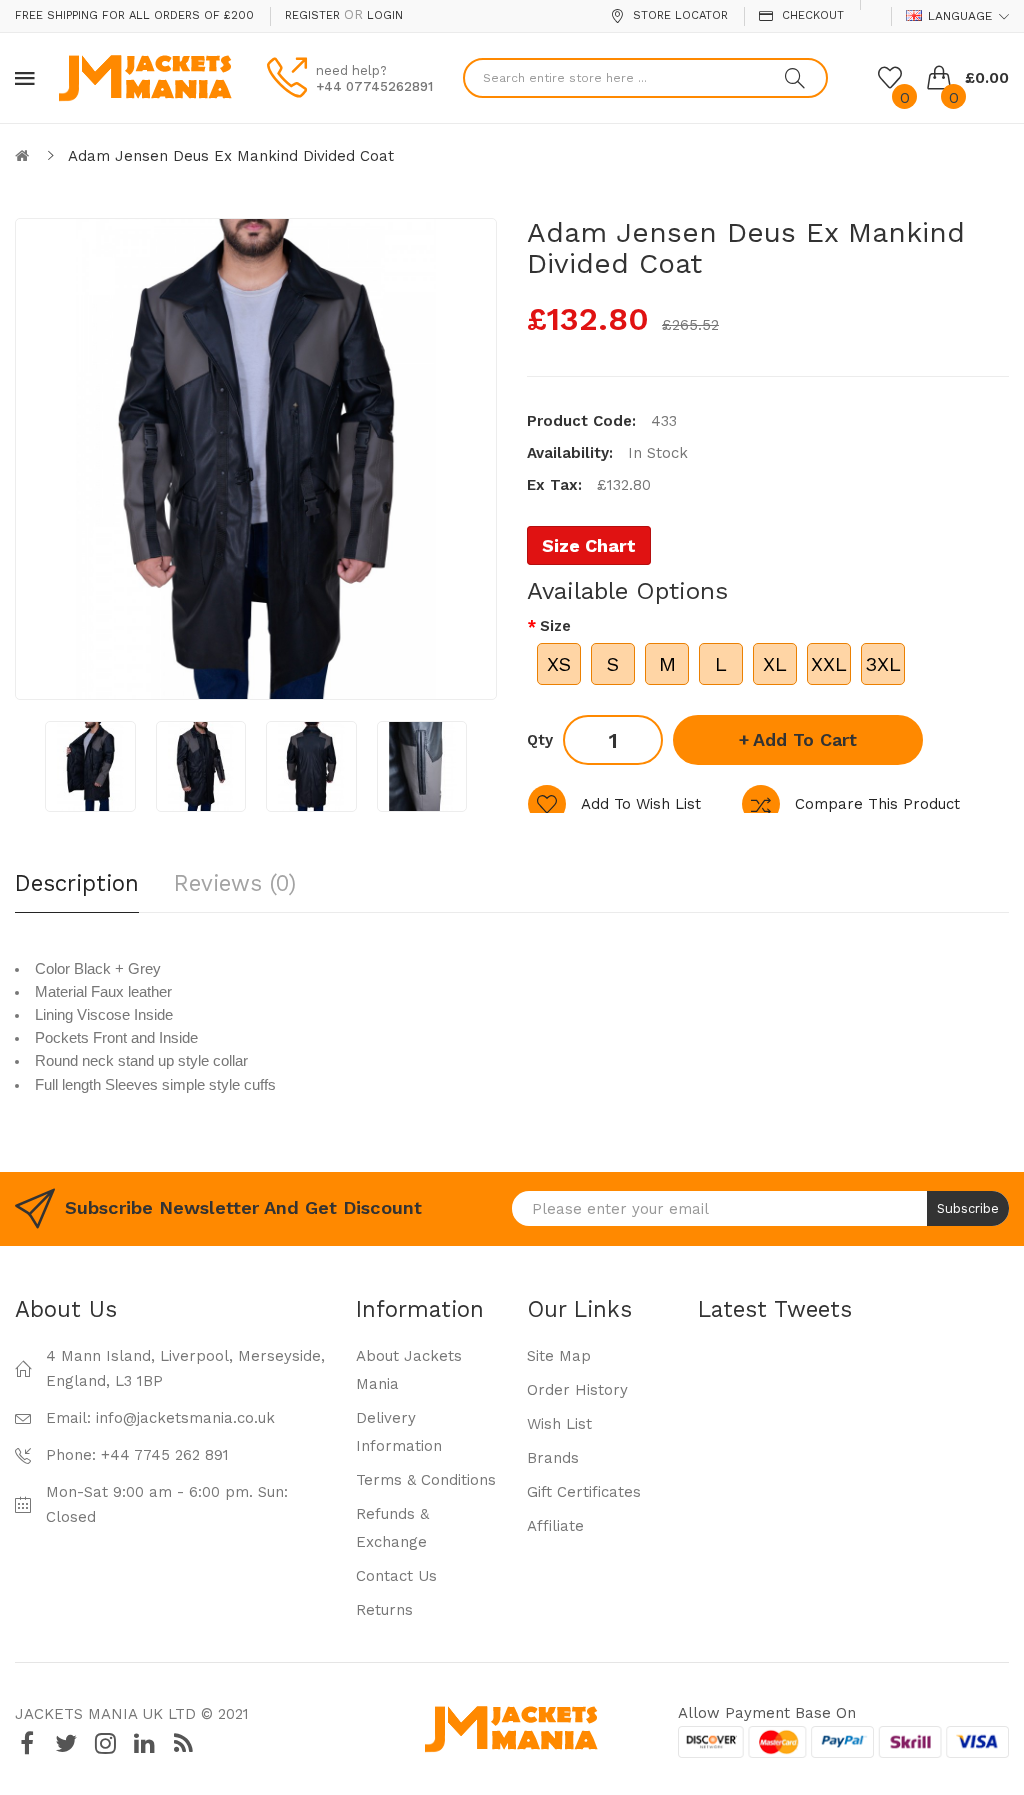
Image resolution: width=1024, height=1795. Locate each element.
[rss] (183, 1743)
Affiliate (555, 1526)
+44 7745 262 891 (165, 1455)
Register (312, 15)
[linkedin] (144, 1743)
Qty (540, 740)
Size (555, 626)
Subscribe (968, 1208)
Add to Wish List (641, 804)
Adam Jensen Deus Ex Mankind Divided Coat (231, 156)
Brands (553, 1458)
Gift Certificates (584, 1492)
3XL (883, 664)
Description (77, 883)
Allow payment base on (767, 1713)
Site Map (559, 1356)
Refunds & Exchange (392, 1528)
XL (775, 664)
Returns (384, 1610)
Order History (577, 1390)
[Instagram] (105, 1743)
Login (385, 15)
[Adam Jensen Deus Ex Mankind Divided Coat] (90, 766)
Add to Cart (805, 739)
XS (559, 664)
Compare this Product (877, 804)
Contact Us (396, 1576)
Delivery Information (399, 1432)
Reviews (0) (235, 883)
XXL (829, 664)
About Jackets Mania (409, 1370)
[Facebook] (27, 1743)
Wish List (559, 1424)
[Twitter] (66, 1743)
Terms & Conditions (426, 1480)
